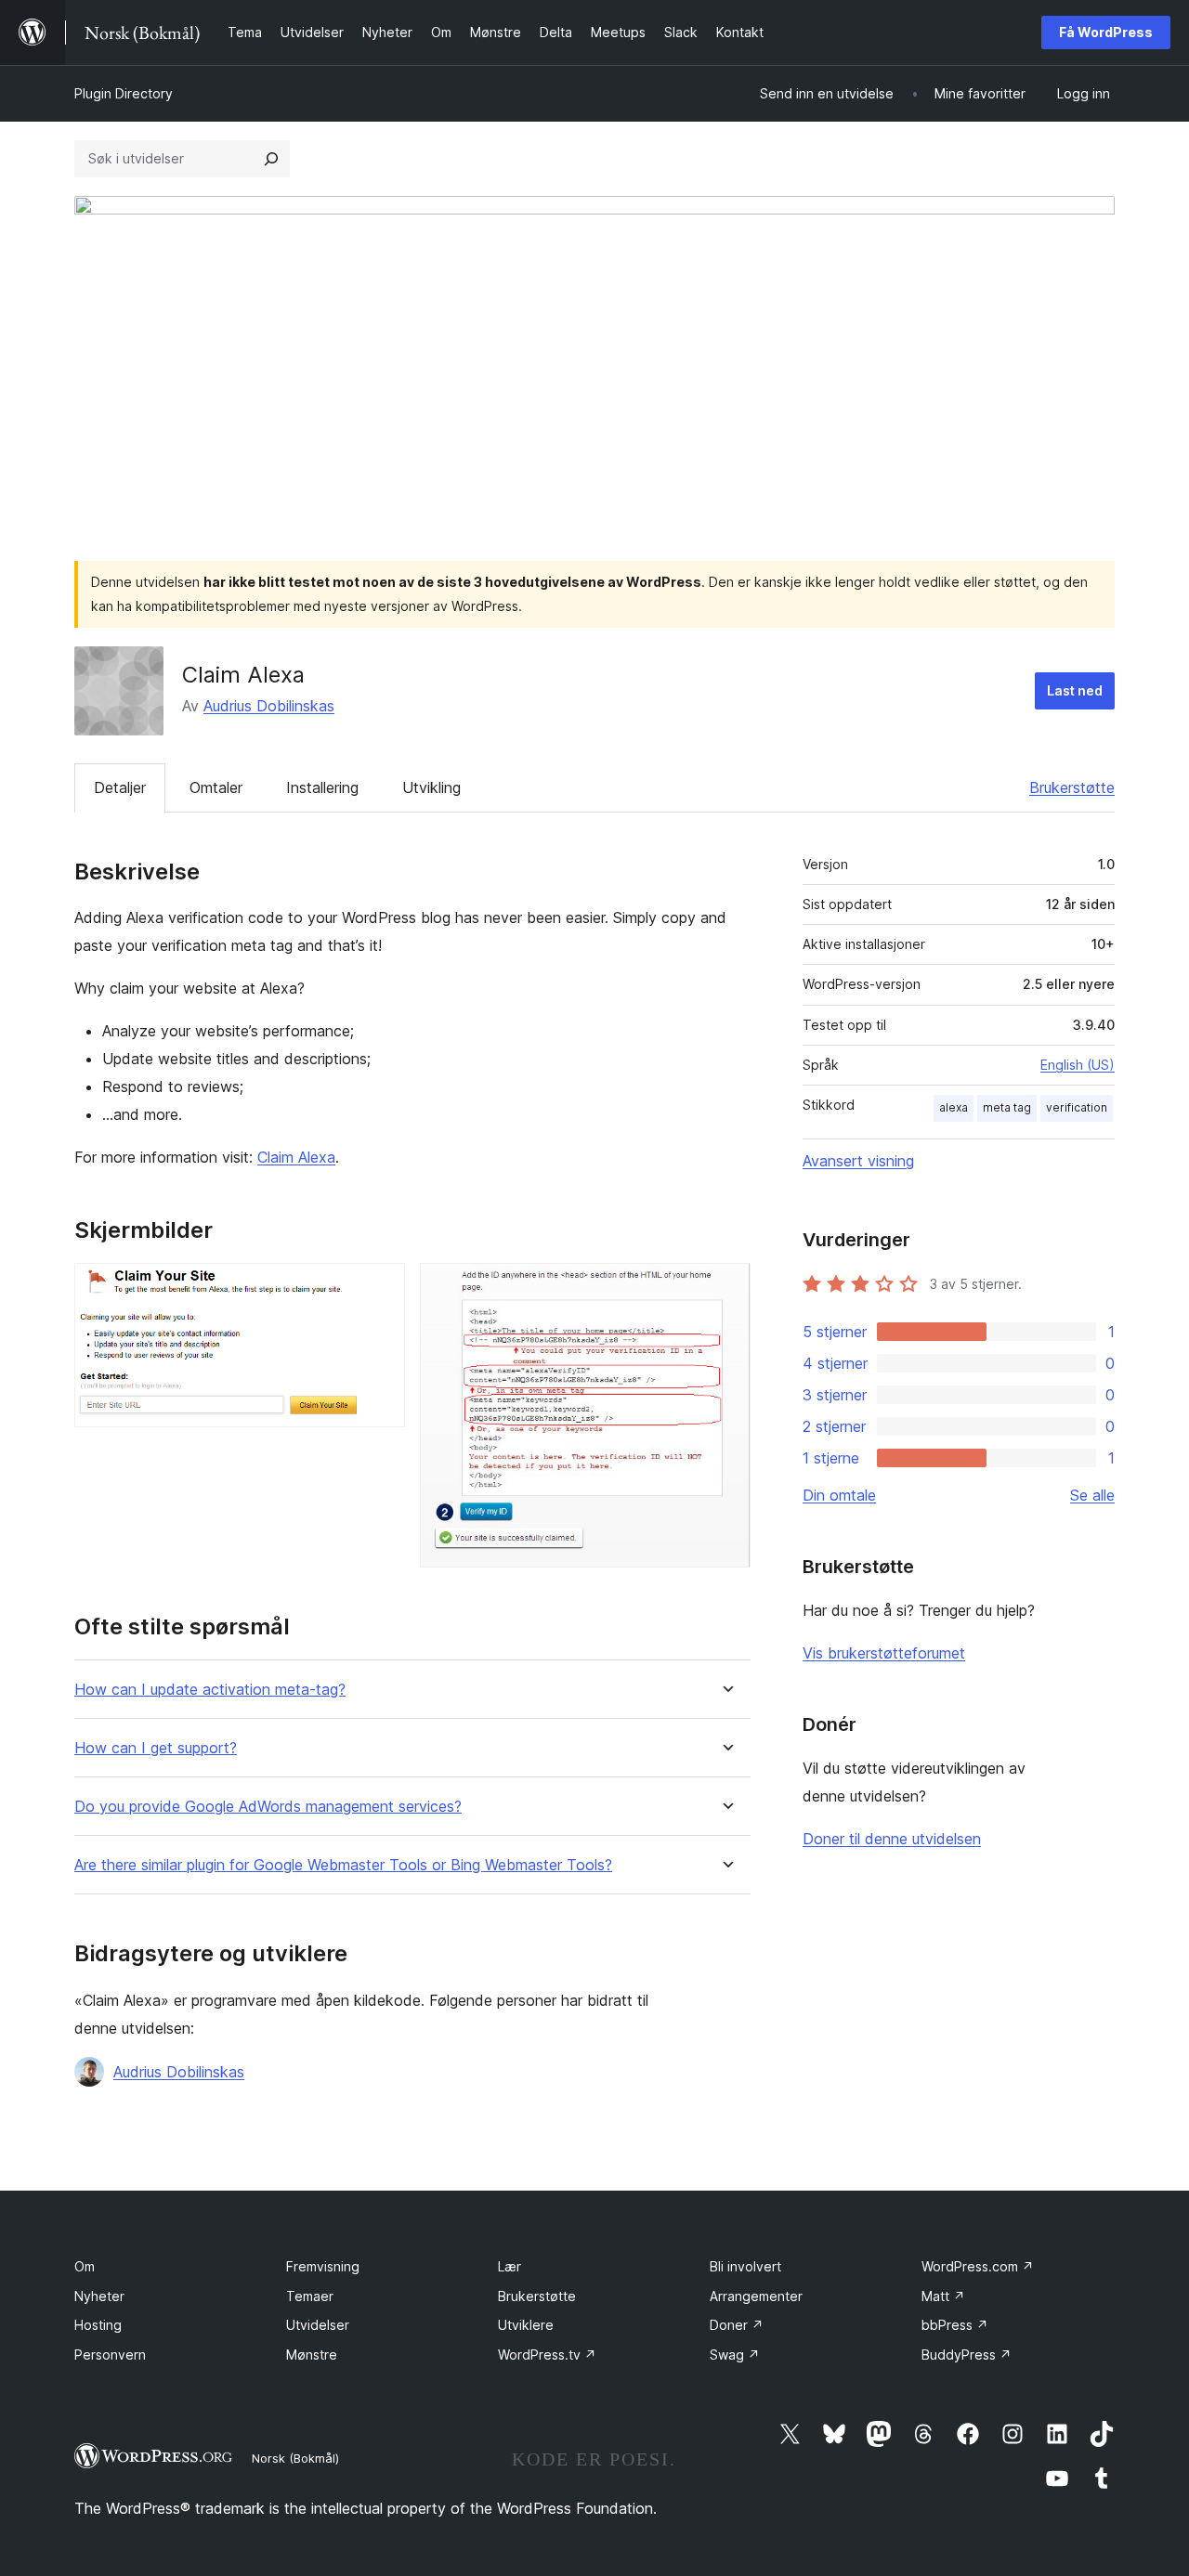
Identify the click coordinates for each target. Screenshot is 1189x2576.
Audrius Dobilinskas (269, 706)
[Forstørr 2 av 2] (725, 1288)
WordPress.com (978, 2266)
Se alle (1092, 1495)
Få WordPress (1106, 32)
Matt (943, 2296)
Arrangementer (756, 2296)
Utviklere (526, 2325)
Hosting (98, 2325)
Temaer (310, 2296)
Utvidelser (318, 2325)
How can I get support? (156, 1748)
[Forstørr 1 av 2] (380, 1288)
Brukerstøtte (1072, 787)
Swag (735, 2355)
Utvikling (431, 787)
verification (1077, 1107)
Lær (510, 2266)
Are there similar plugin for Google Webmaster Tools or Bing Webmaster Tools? (343, 1865)
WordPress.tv (547, 2355)
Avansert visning (858, 1161)
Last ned (1075, 690)
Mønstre (312, 2355)
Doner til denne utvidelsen (892, 1839)
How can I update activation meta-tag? (210, 1690)
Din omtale (839, 1495)
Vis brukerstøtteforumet (884, 1653)
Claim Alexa (296, 1157)
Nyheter (99, 2296)
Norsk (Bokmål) (295, 2458)
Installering (322, 787)
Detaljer (120, 787)
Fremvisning (323, 2266)
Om (85, 2266)
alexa (954, 1107)
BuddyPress (967, 2355)
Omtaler (216, 787)
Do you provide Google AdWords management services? (268, 1807)
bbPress (955, 2325)
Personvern (110, 2355)
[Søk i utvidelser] (271, 159)
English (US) (1078, 1065)
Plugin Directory (124, 93)
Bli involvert (745, 2266)
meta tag (1007, 1107)
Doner (737, 2325)
